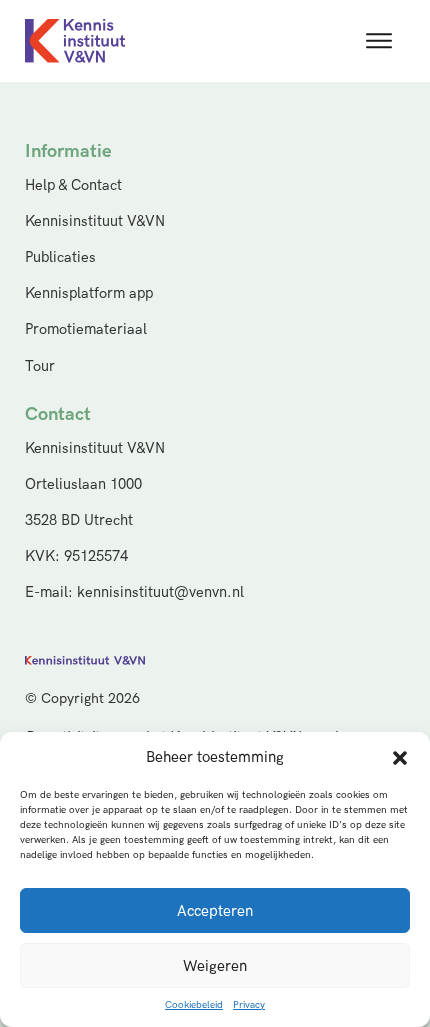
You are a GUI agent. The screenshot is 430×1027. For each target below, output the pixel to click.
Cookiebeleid (194, 1005)
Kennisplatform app (89, 293)
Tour (40, 366)
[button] (400, 758)
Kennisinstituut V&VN (95, 221)
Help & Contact (73, 185)
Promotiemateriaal (86, 329)
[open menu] (379, 41)
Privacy (249, 1005)
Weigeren (215, 966)
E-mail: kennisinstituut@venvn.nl (134, 592)
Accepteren (215, 911)
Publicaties (60, 257)
